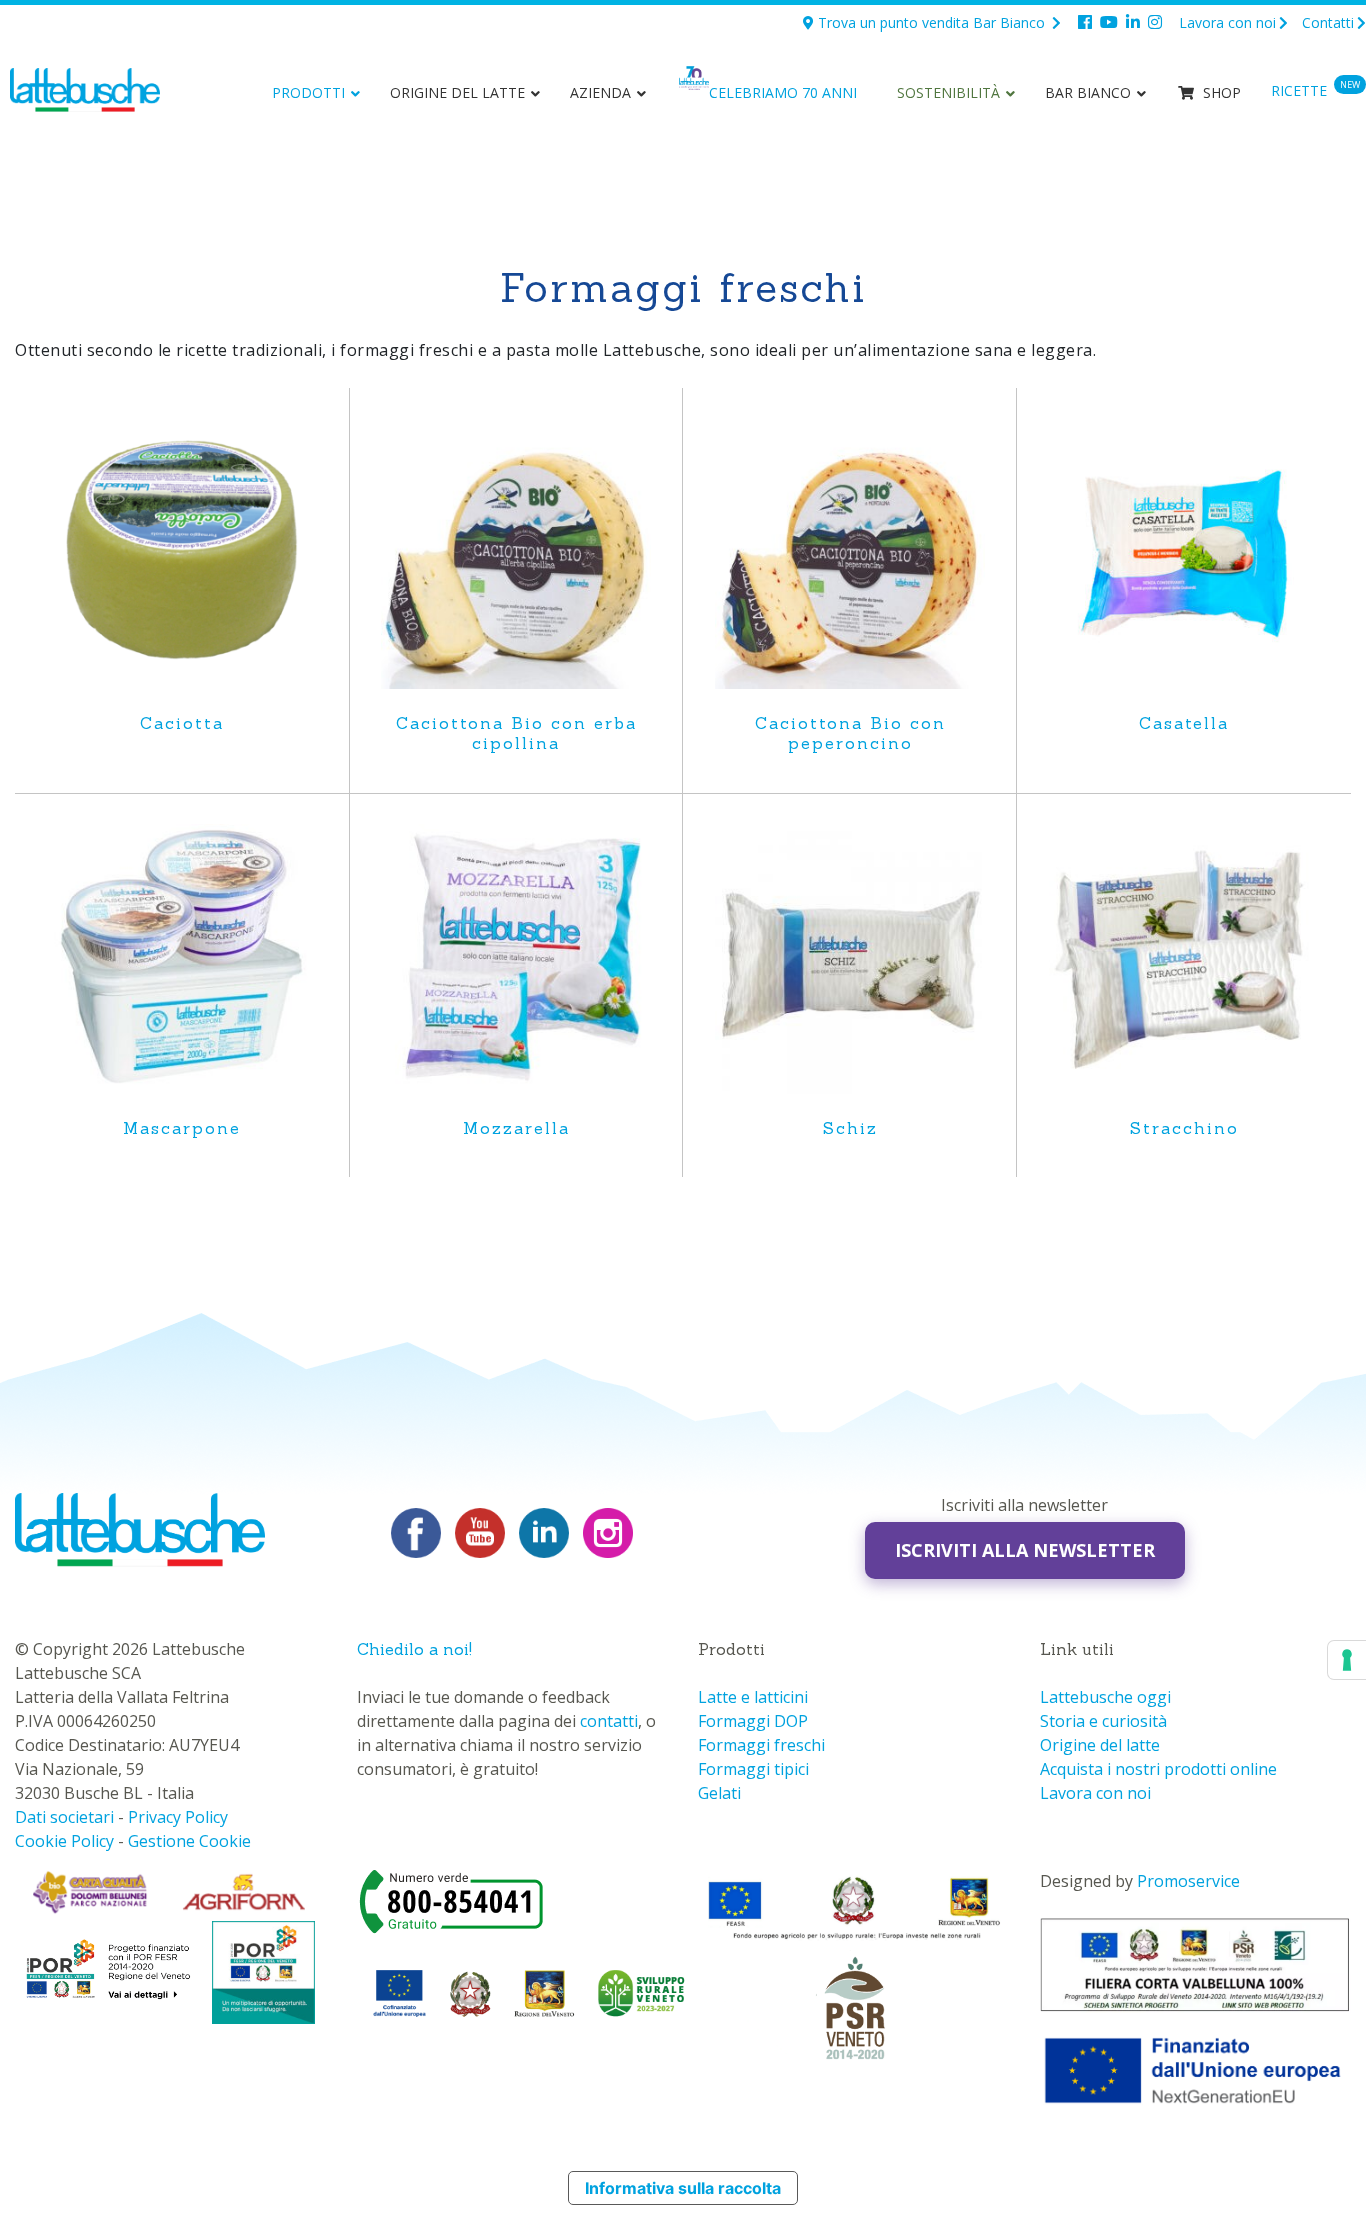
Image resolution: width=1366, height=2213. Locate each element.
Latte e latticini (753, 1697)
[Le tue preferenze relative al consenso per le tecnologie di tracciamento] (1347, 1660)
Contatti (1328, 22)
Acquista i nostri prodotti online (1158, 1769)
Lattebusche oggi (1105, 1697)
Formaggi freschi (761, 1745)
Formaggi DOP (753, 1721)
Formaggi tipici (753, 1769)
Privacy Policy (178, 1817)
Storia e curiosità (1103, 1721)
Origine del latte (1100, 1745)
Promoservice (1188, 1881)
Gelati (719, 1793)
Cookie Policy (64, 1841)
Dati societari (64, 1817)
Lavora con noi (1227, 22)
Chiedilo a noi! (414, 1649)
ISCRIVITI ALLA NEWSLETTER (1025, 1550)
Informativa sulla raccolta (683, 2188)
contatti (609, 1721)
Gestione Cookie (189, 1841)
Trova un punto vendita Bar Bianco (931, 22)
